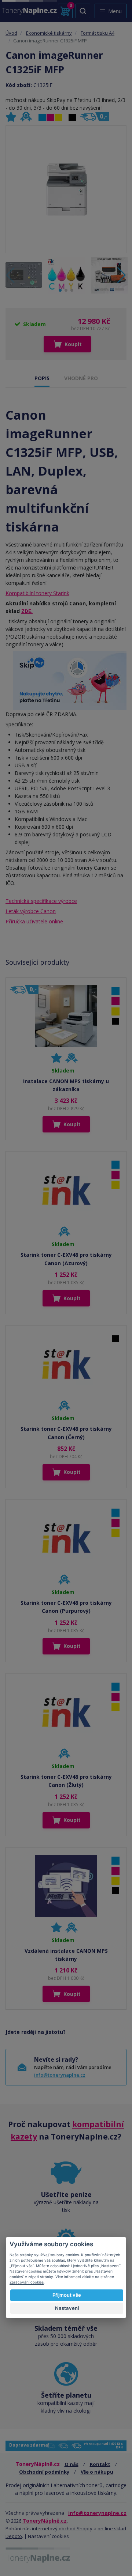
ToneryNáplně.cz (45, 2521)
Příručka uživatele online (34, 921)
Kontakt (100, 2464)
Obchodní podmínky (44, 2472)
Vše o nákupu (97, 2472)
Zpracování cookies (27, 2282)
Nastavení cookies (48, 2536)
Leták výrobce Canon (31, 911)
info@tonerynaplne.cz (60, 2075)
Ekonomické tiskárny (49, 33)
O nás (71, 2464)
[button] (122, 275)
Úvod (11, 33)
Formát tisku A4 (98, 33)
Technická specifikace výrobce (41, 901)
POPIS (42, 378)
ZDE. (27, 611)
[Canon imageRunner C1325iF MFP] (66, 189)
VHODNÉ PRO (81, 378)
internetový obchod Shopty (62, 2528)
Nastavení (67, 2308)
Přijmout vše (67, 2295)
